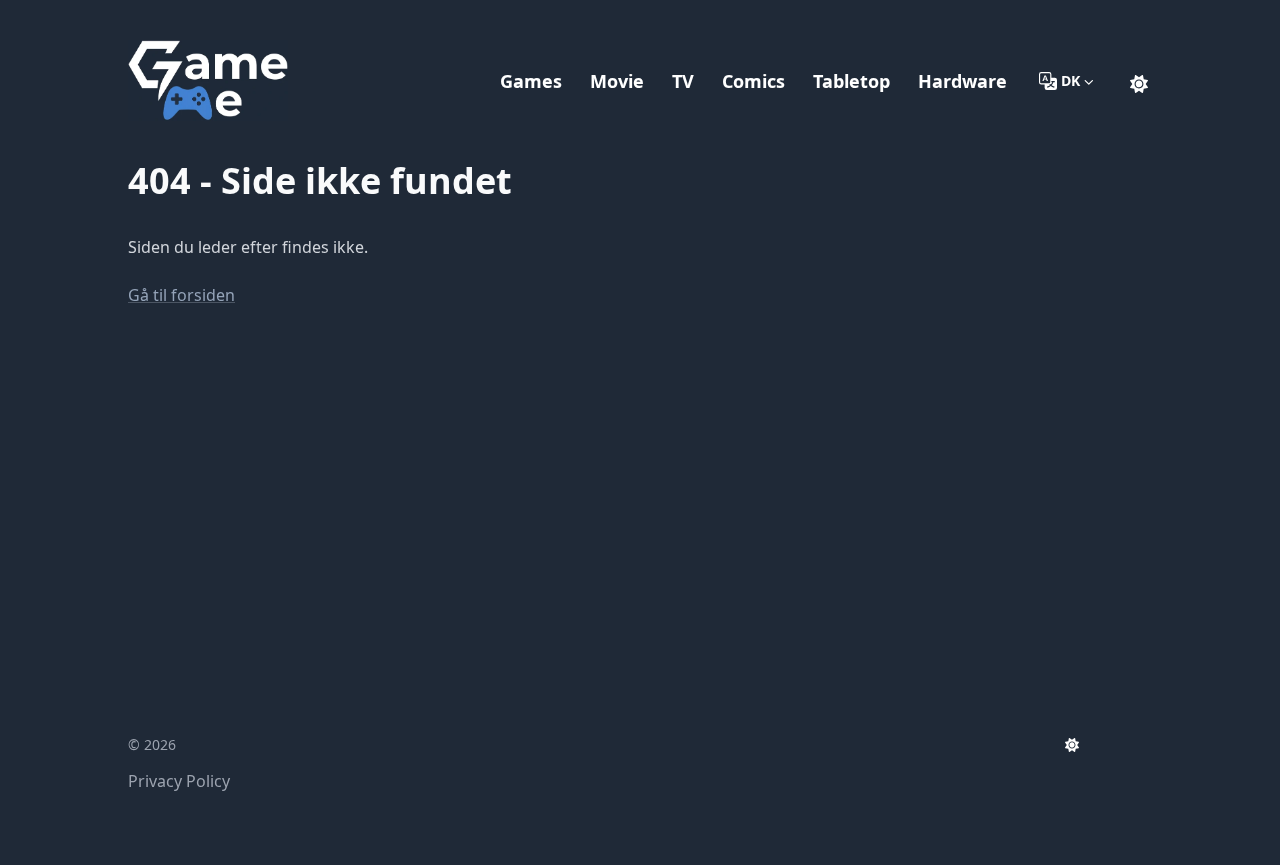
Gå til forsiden (181, 295)
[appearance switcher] (1139, 81)
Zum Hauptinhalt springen (256, 18)
